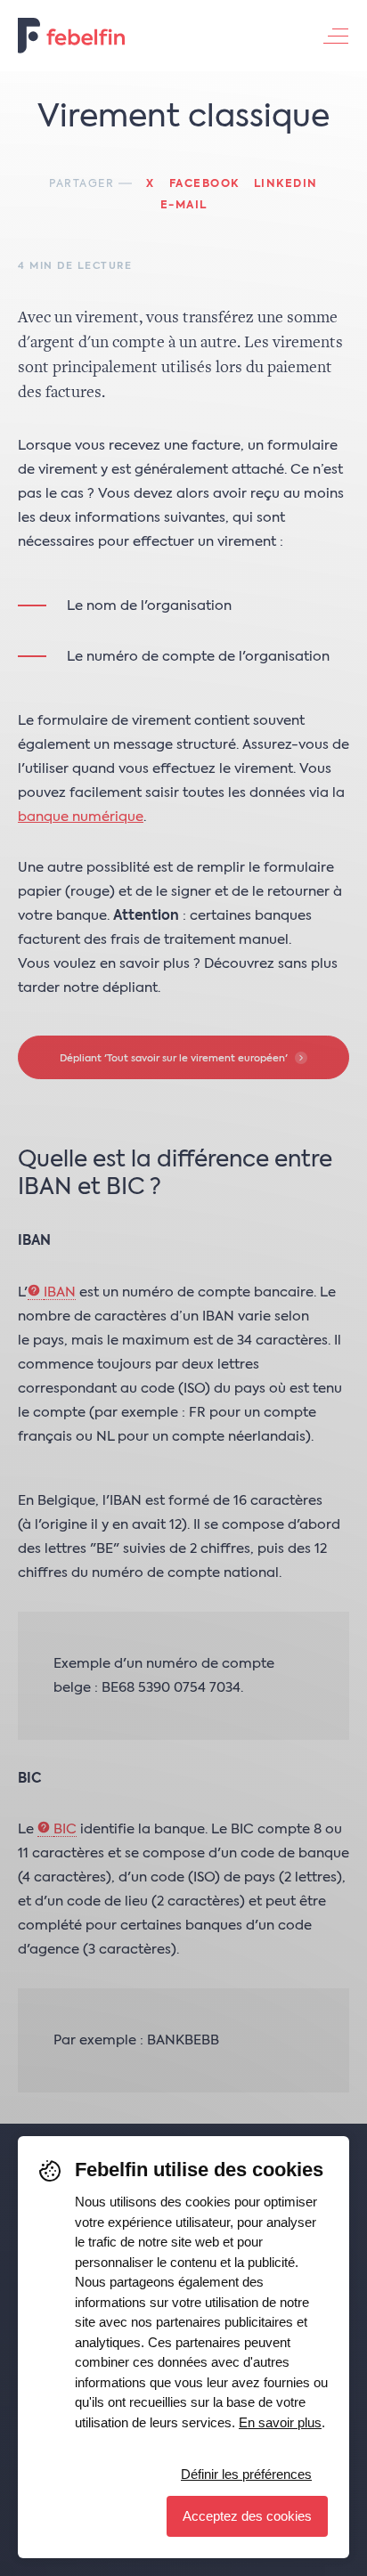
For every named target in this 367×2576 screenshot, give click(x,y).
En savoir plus (280, 2422)
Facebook (204, 184)
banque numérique (81, 817)
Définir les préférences (246, 2474)
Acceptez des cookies (247, 2516)
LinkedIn (286, 184)
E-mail (184, 206)
